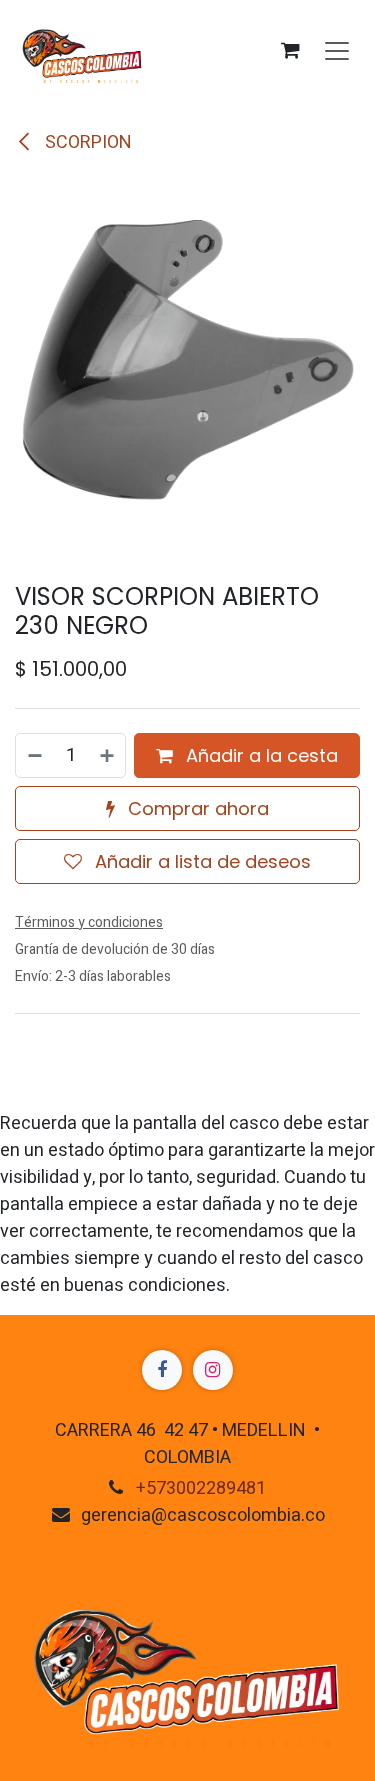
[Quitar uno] (34, 755)
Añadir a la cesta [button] (259, 755)
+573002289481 (201, 1488)
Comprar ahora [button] (196, 808)
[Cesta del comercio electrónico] (290, 50)
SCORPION (86, 142)
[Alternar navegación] (337, 50)
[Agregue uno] (108, 755)
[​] (162, 1370)
